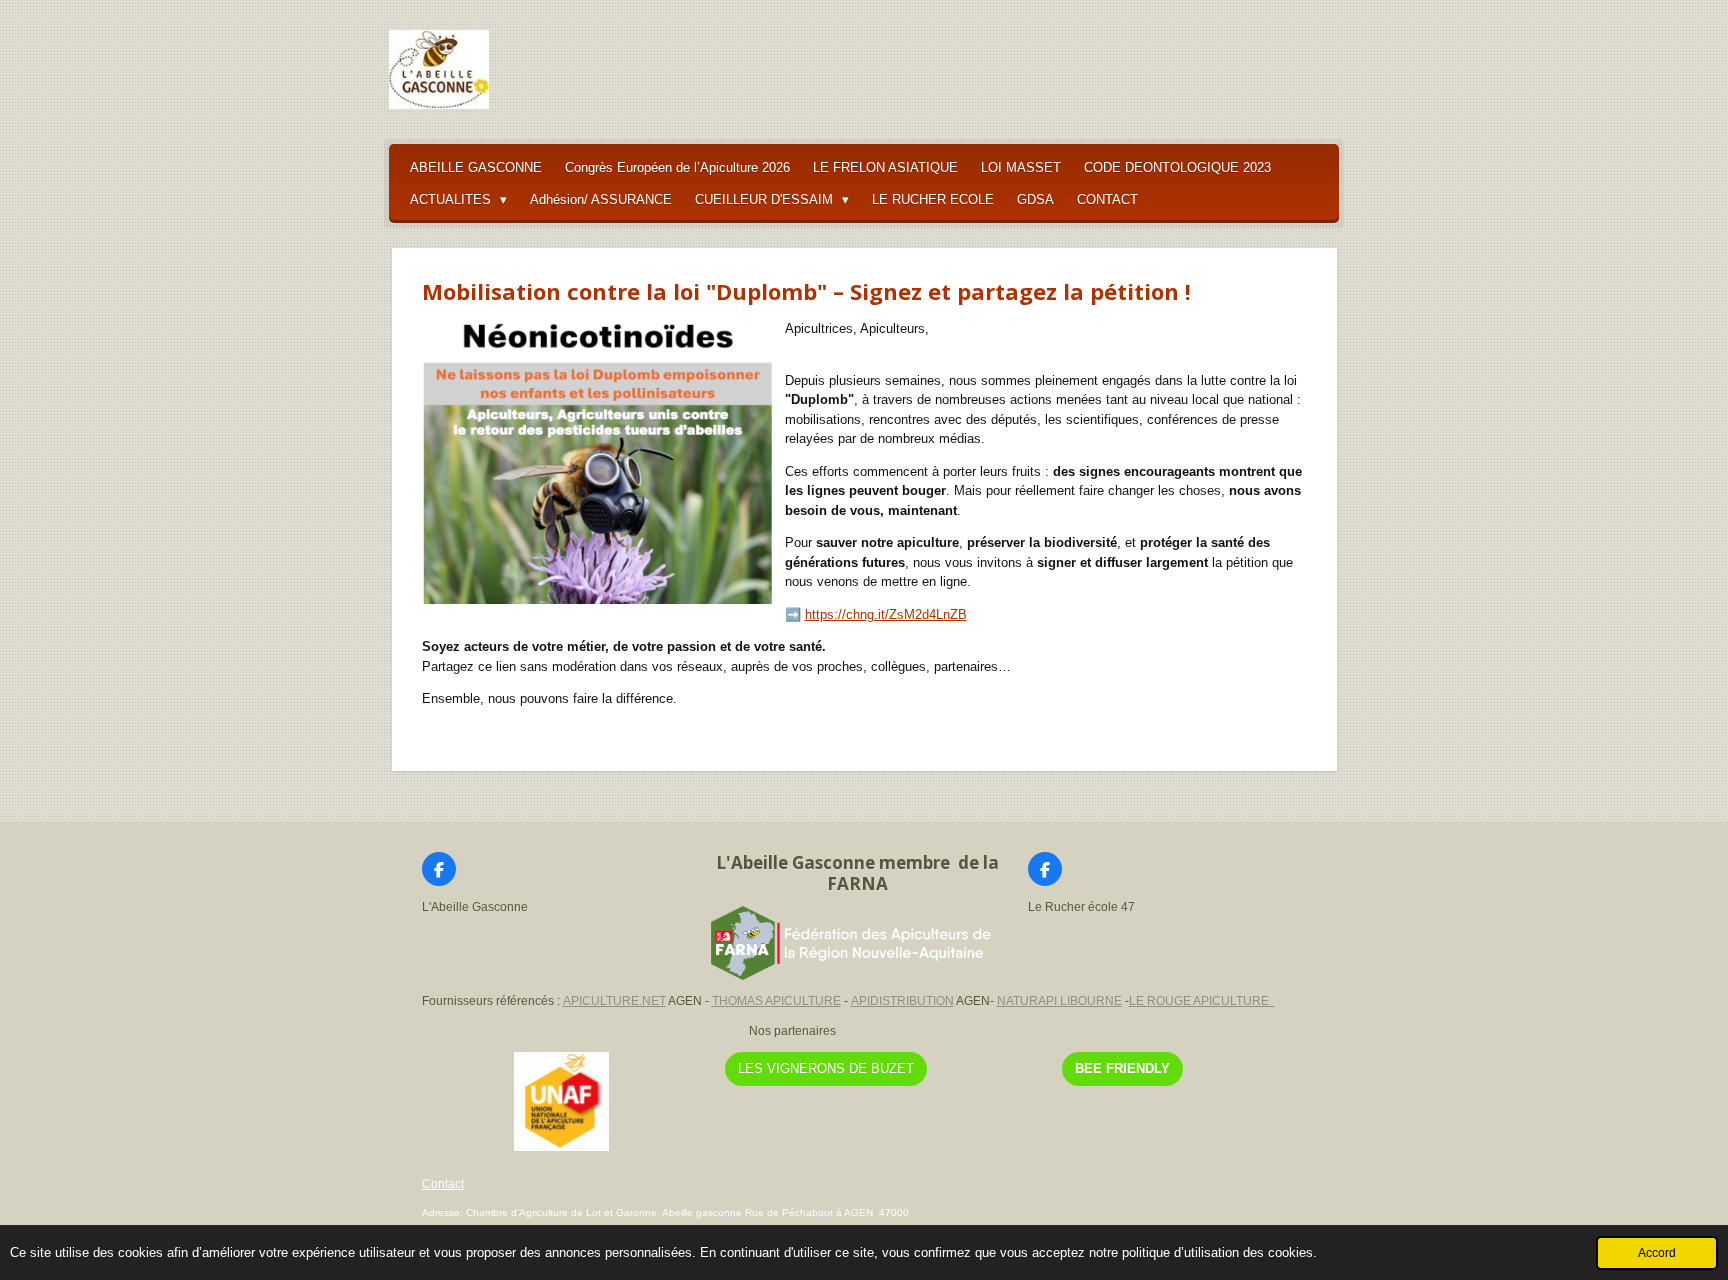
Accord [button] (1657, 1252)
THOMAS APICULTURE (776, 1001)
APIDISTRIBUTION (902, 1001)
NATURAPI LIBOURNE (1059, 1001)
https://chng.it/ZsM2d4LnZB (886, 614)
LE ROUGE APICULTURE (1202, 1001)
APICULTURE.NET (614, 1001)
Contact (443, 1184)
